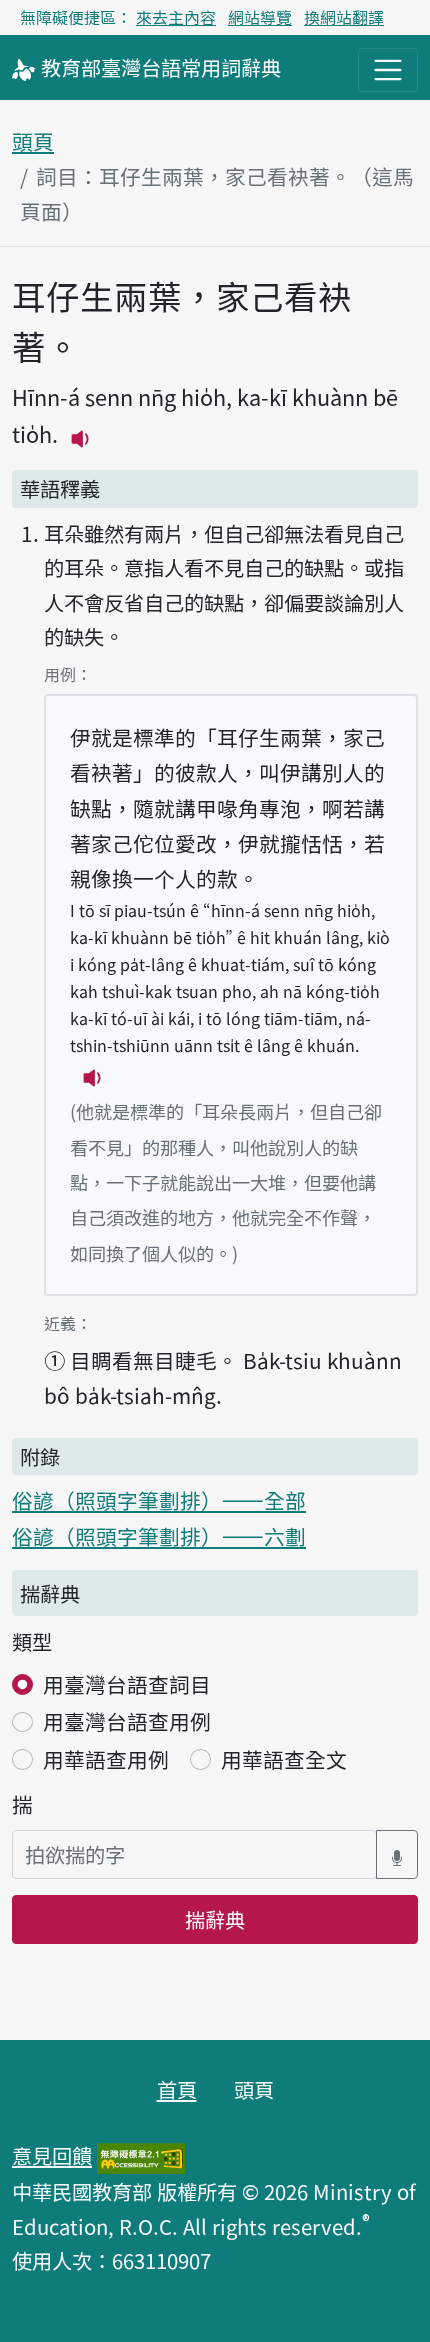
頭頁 (33, 141)
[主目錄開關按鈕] (388, 70)
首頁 (177, 2089)
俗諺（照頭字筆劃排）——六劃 (159, 1536)
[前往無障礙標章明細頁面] (141, 2155)
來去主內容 (176, 17)
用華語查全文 (284, 1759)
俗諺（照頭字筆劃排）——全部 (159, 1500)
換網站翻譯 (344, 17)
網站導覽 (260, 17)
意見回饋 (52, 2155)
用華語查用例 (106, 1759)
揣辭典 (215, 1919)
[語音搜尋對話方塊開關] (397, 1854)
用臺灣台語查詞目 (127, 1684)
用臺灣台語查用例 (127, 1721)
